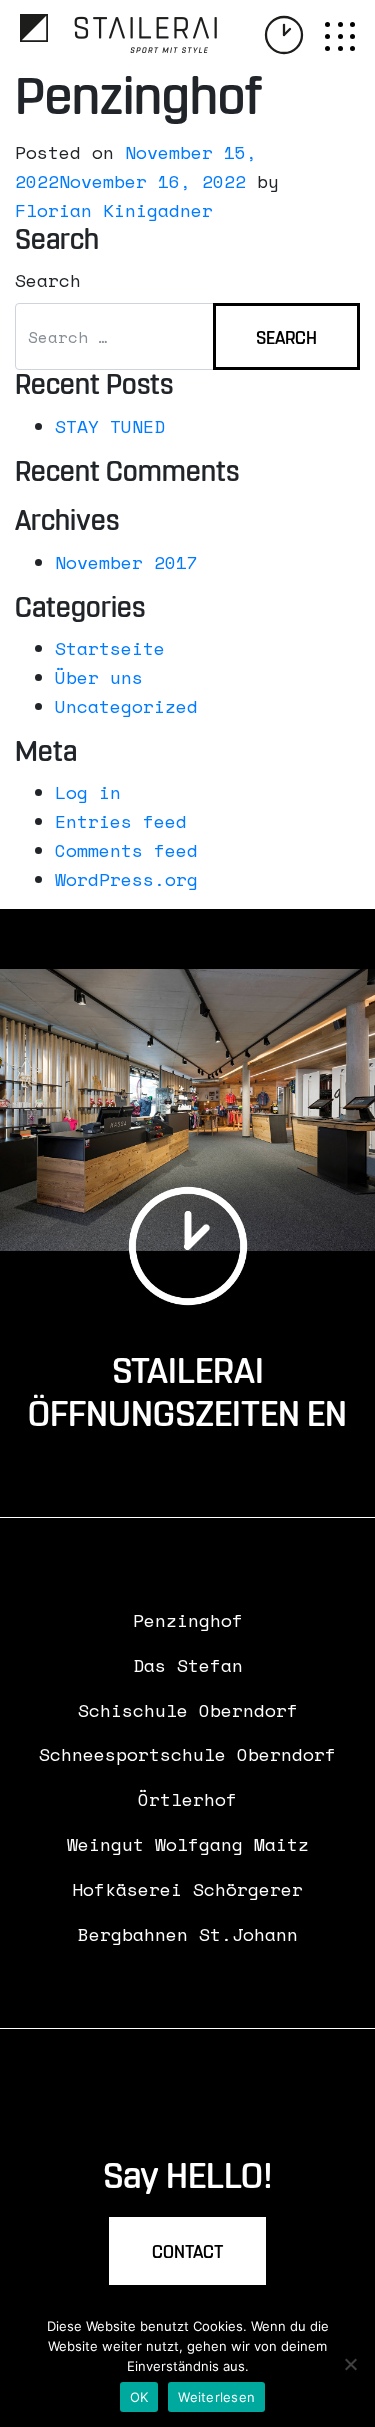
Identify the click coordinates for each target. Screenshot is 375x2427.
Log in (88, 792)
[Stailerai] (118, 33)
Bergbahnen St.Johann (188, 1934)
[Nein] (350, 2364)
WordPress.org (126, 879)
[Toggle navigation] (340, 37)
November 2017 (126, 562)
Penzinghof (188, 1620)
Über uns (99, 677)
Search (48, 280)
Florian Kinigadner (114, 210)
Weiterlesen (216, 2397)
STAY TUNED (110, 426)
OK (139, 2397)
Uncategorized (126, 706)
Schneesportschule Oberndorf (187, 1754)
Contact (187, 2253)
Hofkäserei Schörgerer (187, 1889)
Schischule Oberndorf (188, 1710)
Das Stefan (188, 1665)
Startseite (110, 648)
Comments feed (126, 850)
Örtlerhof (187, 1799)
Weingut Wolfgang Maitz (188, 1844)
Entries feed (121, 821)
